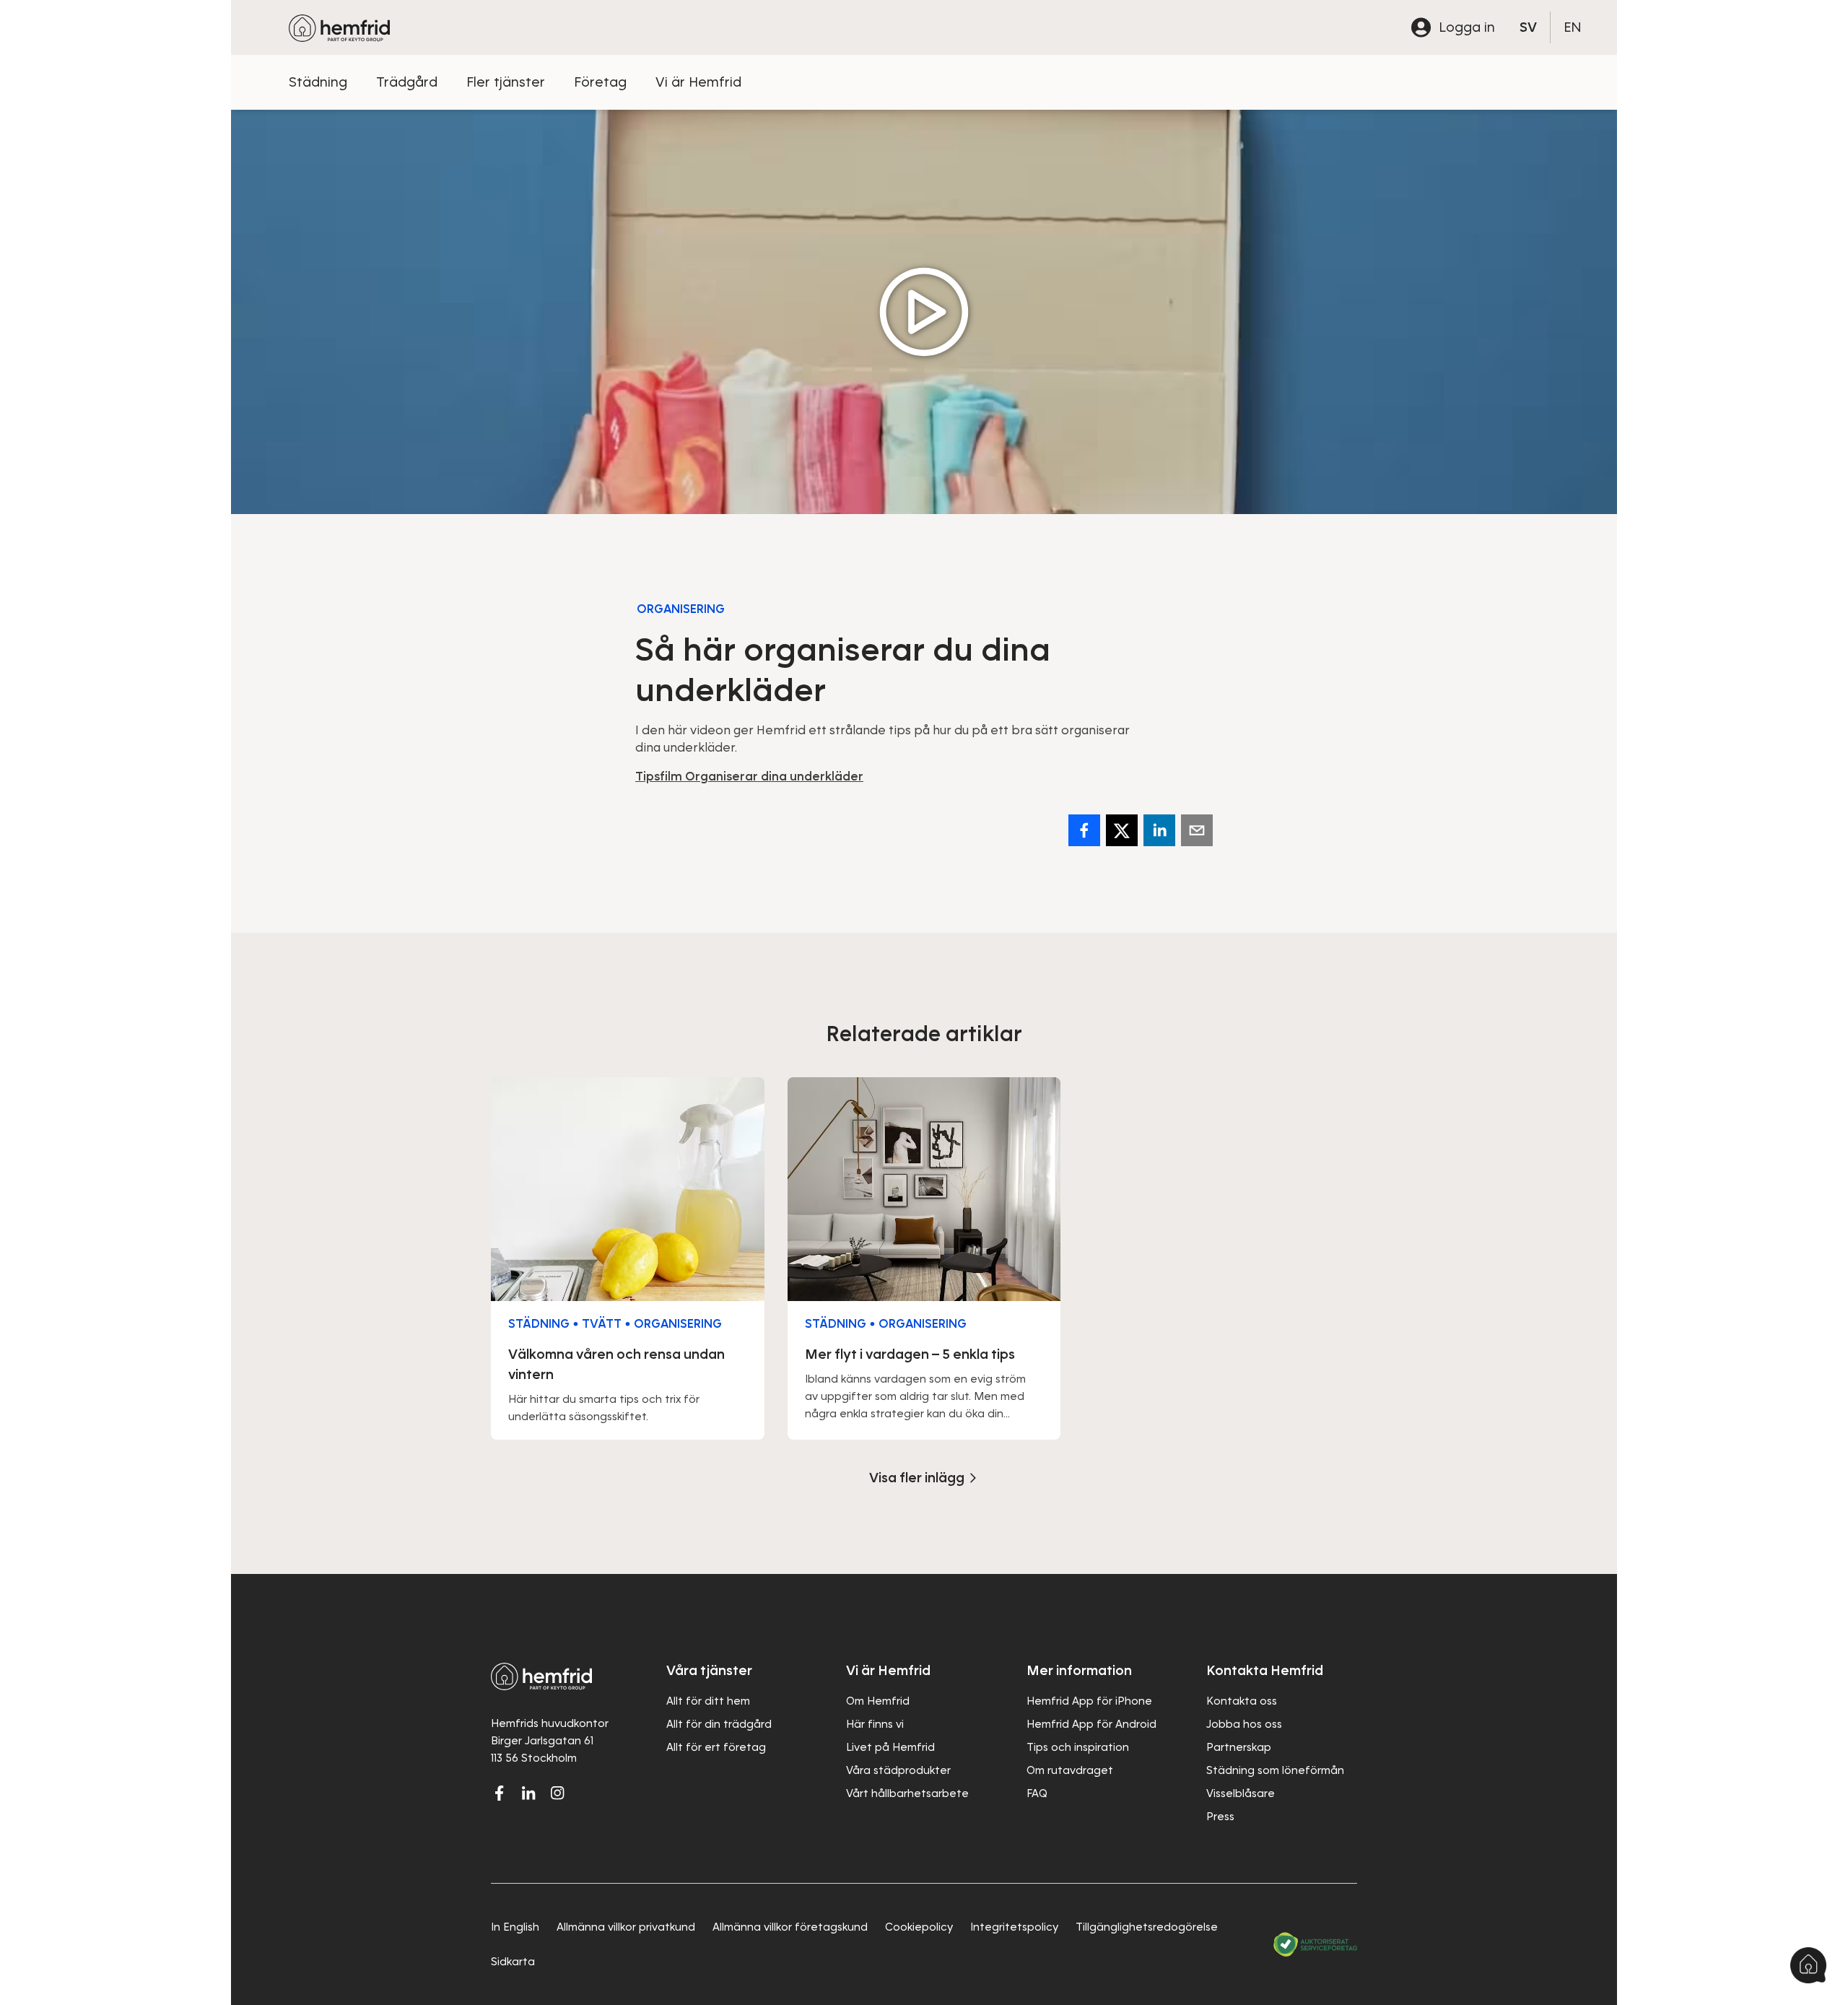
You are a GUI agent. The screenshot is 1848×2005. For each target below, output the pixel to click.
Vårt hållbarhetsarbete (907, 1793)
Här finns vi (875, 1724)
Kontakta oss (1242, 1701)
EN (1573, 27)
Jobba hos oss (1244, 1724)
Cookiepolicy (919, 1927)
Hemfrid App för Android (1091, 1724)
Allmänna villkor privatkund (626, 1927)
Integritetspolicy (1014, 1927)
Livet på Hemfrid (890, 1747)
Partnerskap (1239, 1747)
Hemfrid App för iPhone (1089, 1701)
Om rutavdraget (1070, 1770)
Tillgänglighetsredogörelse (1147, 1927)
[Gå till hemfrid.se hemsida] (339, 27)
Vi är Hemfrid (698, 82)
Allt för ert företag (716, 1747)
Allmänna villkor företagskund (790, 1927)
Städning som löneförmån (1275, 1770)
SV (1528, 27)
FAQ (1037, 1793)
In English (515, 1927)
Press (1220, 1817)
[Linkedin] (1159, 830)
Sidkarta (513, 1962)
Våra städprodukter (898, 1770)
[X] (1122, 830)
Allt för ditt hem (708, 1701)
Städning (318, 82)
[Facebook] (1084, 830)
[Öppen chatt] (1808, 1965)
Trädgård (407, 82)
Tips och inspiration (1078, 1747)
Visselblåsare (1241, 1793)
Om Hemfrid (878, 1701)
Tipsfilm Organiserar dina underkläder (749, 777)
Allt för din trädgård (719, 1724)
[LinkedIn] (528, 1793)
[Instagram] (557, 1793)
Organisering (681, 609)
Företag (600, 82)
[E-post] (1197, 830)
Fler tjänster (506, 82)
